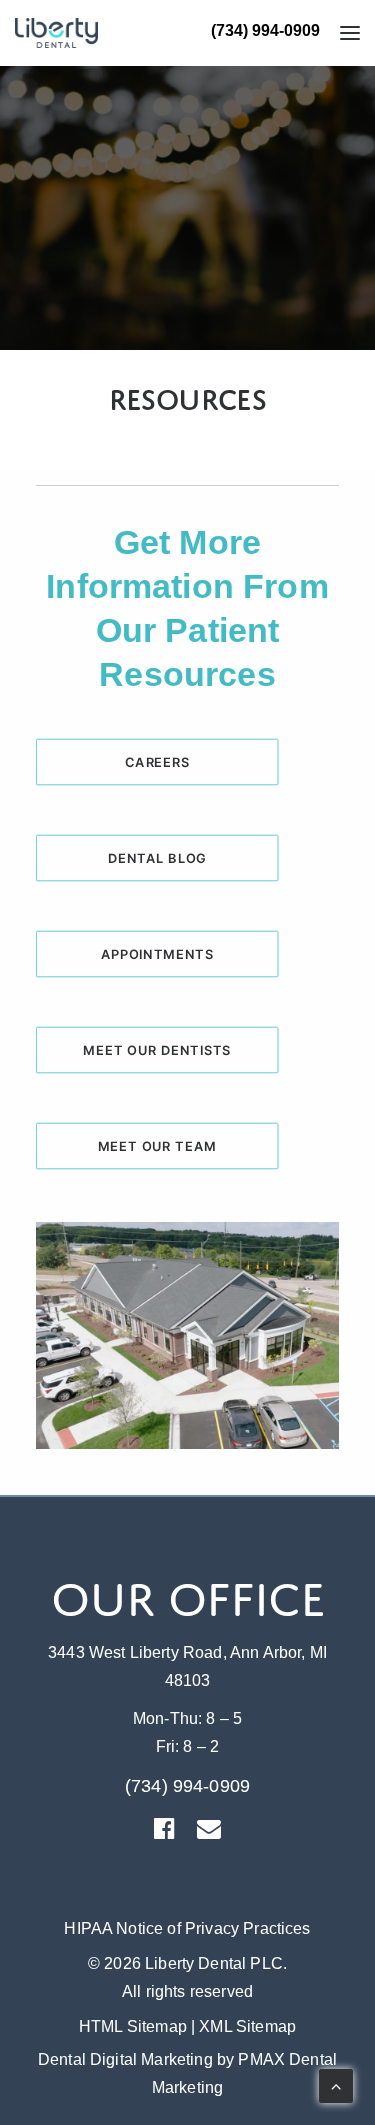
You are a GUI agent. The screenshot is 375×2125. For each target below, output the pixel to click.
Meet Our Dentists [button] (157, 1050)
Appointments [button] (157, 954)
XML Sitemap (247, 2026)
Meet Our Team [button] (157, 1146)
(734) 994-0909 (265, 30)
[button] (339, 33)
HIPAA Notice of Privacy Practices (187, 1928)
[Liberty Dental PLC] (56, 33)
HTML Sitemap (133, 2026)
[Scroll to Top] (336, 2084)
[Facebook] (164, 1833)
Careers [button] (157, 762)
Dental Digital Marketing (125, 2059)
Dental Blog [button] (157, 858)
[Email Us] (209, 1833)
